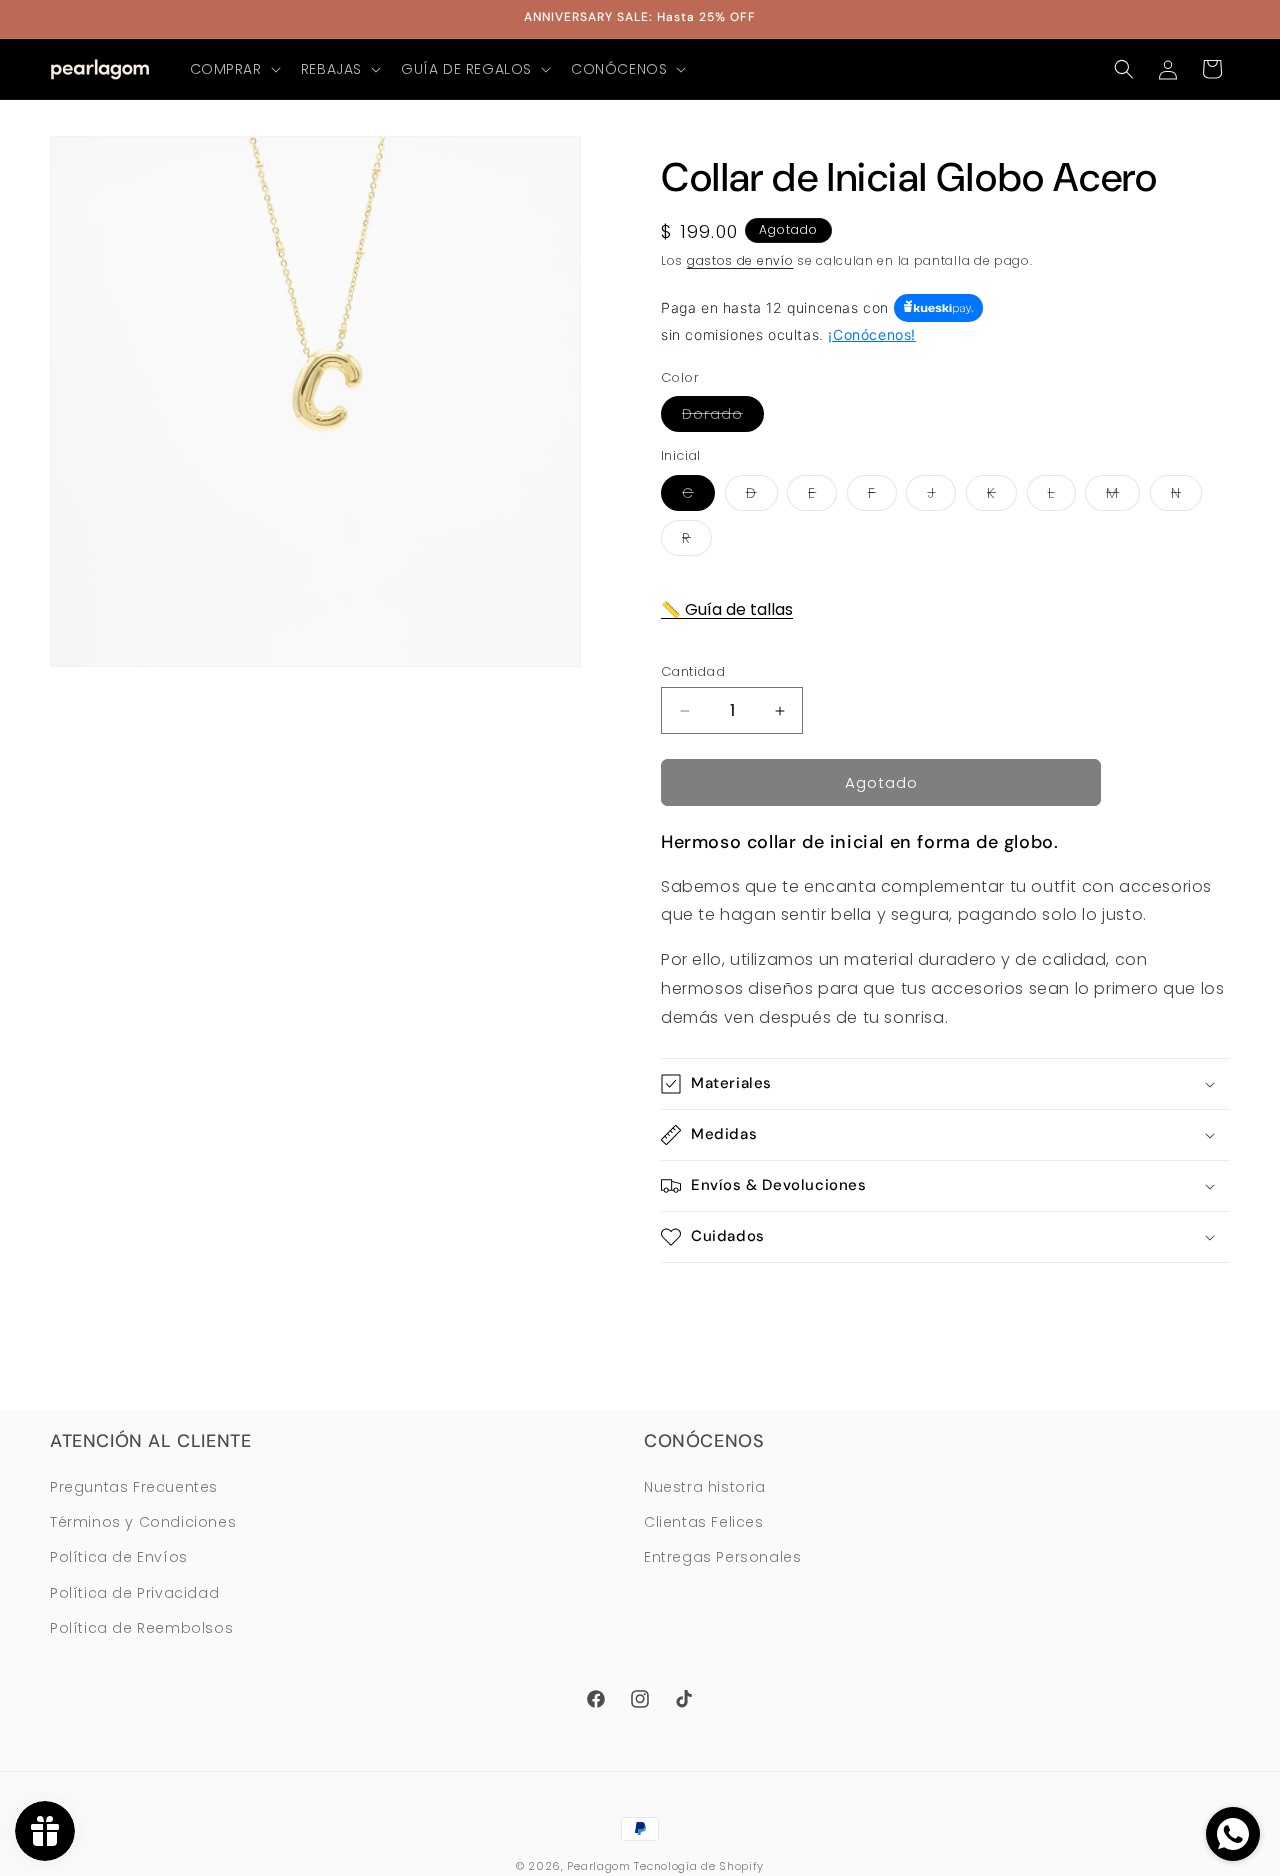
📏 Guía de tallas (727, 609)
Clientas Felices (704, 1523)
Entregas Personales (722, 1558)
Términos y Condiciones (143, 1523)
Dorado (723, 417)
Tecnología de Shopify (699, 1866)
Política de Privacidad (134, 1593)
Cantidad (693, 671)
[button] (233, 69)
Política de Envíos (119, 1558)
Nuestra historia (705, 1488)
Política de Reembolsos (141, 1628)
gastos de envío (740, 260)
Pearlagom (598, 1866)
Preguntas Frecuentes (134, 1488)
